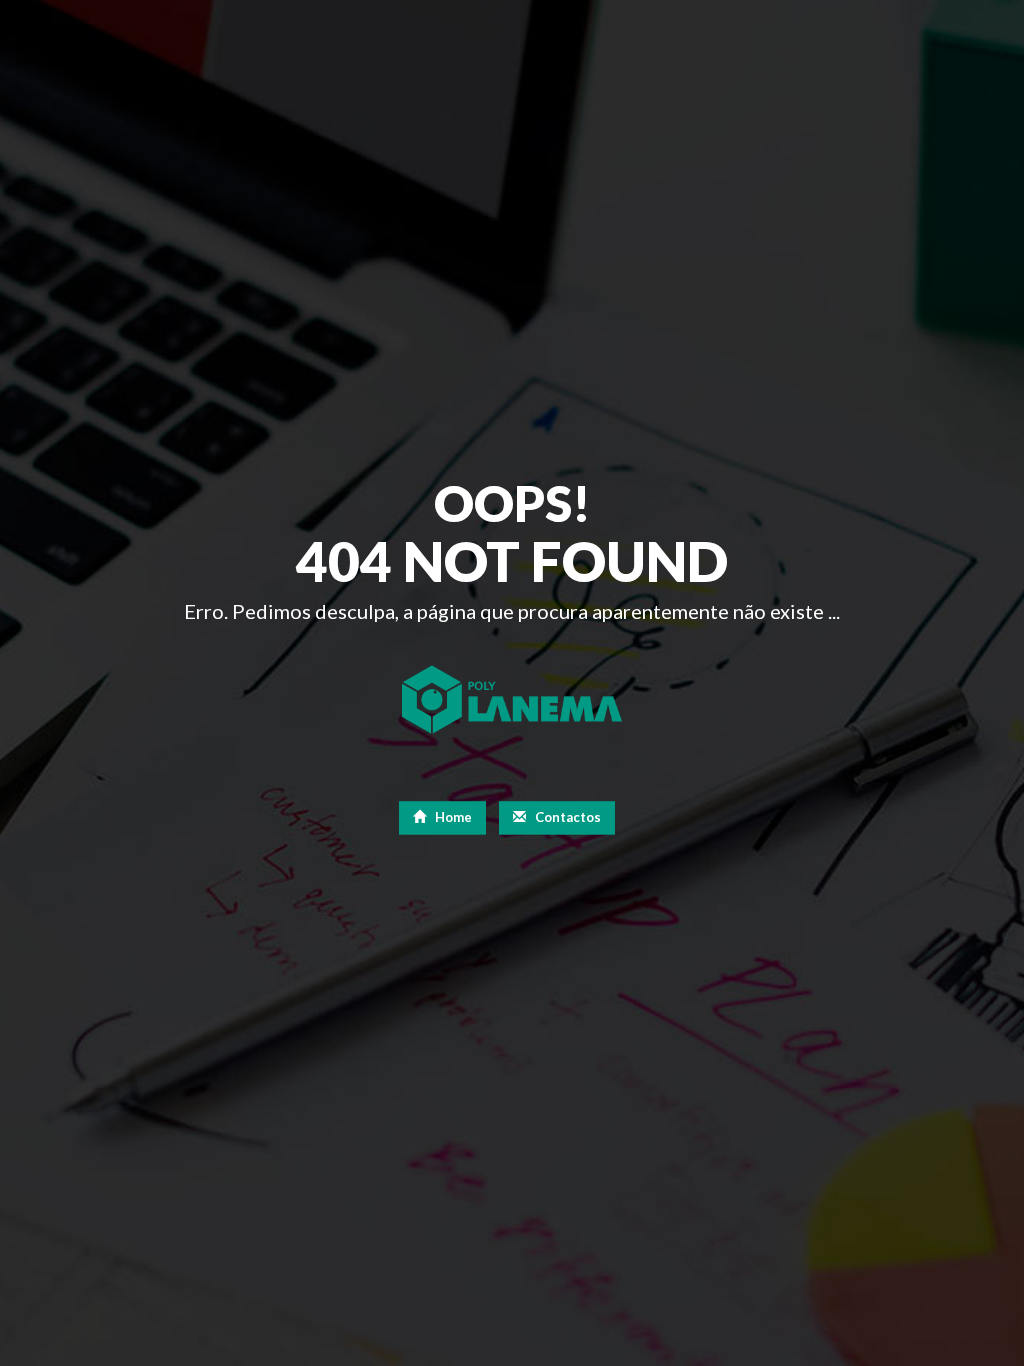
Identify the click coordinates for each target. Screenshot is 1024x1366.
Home (452, 817)
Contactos (566, 817)
